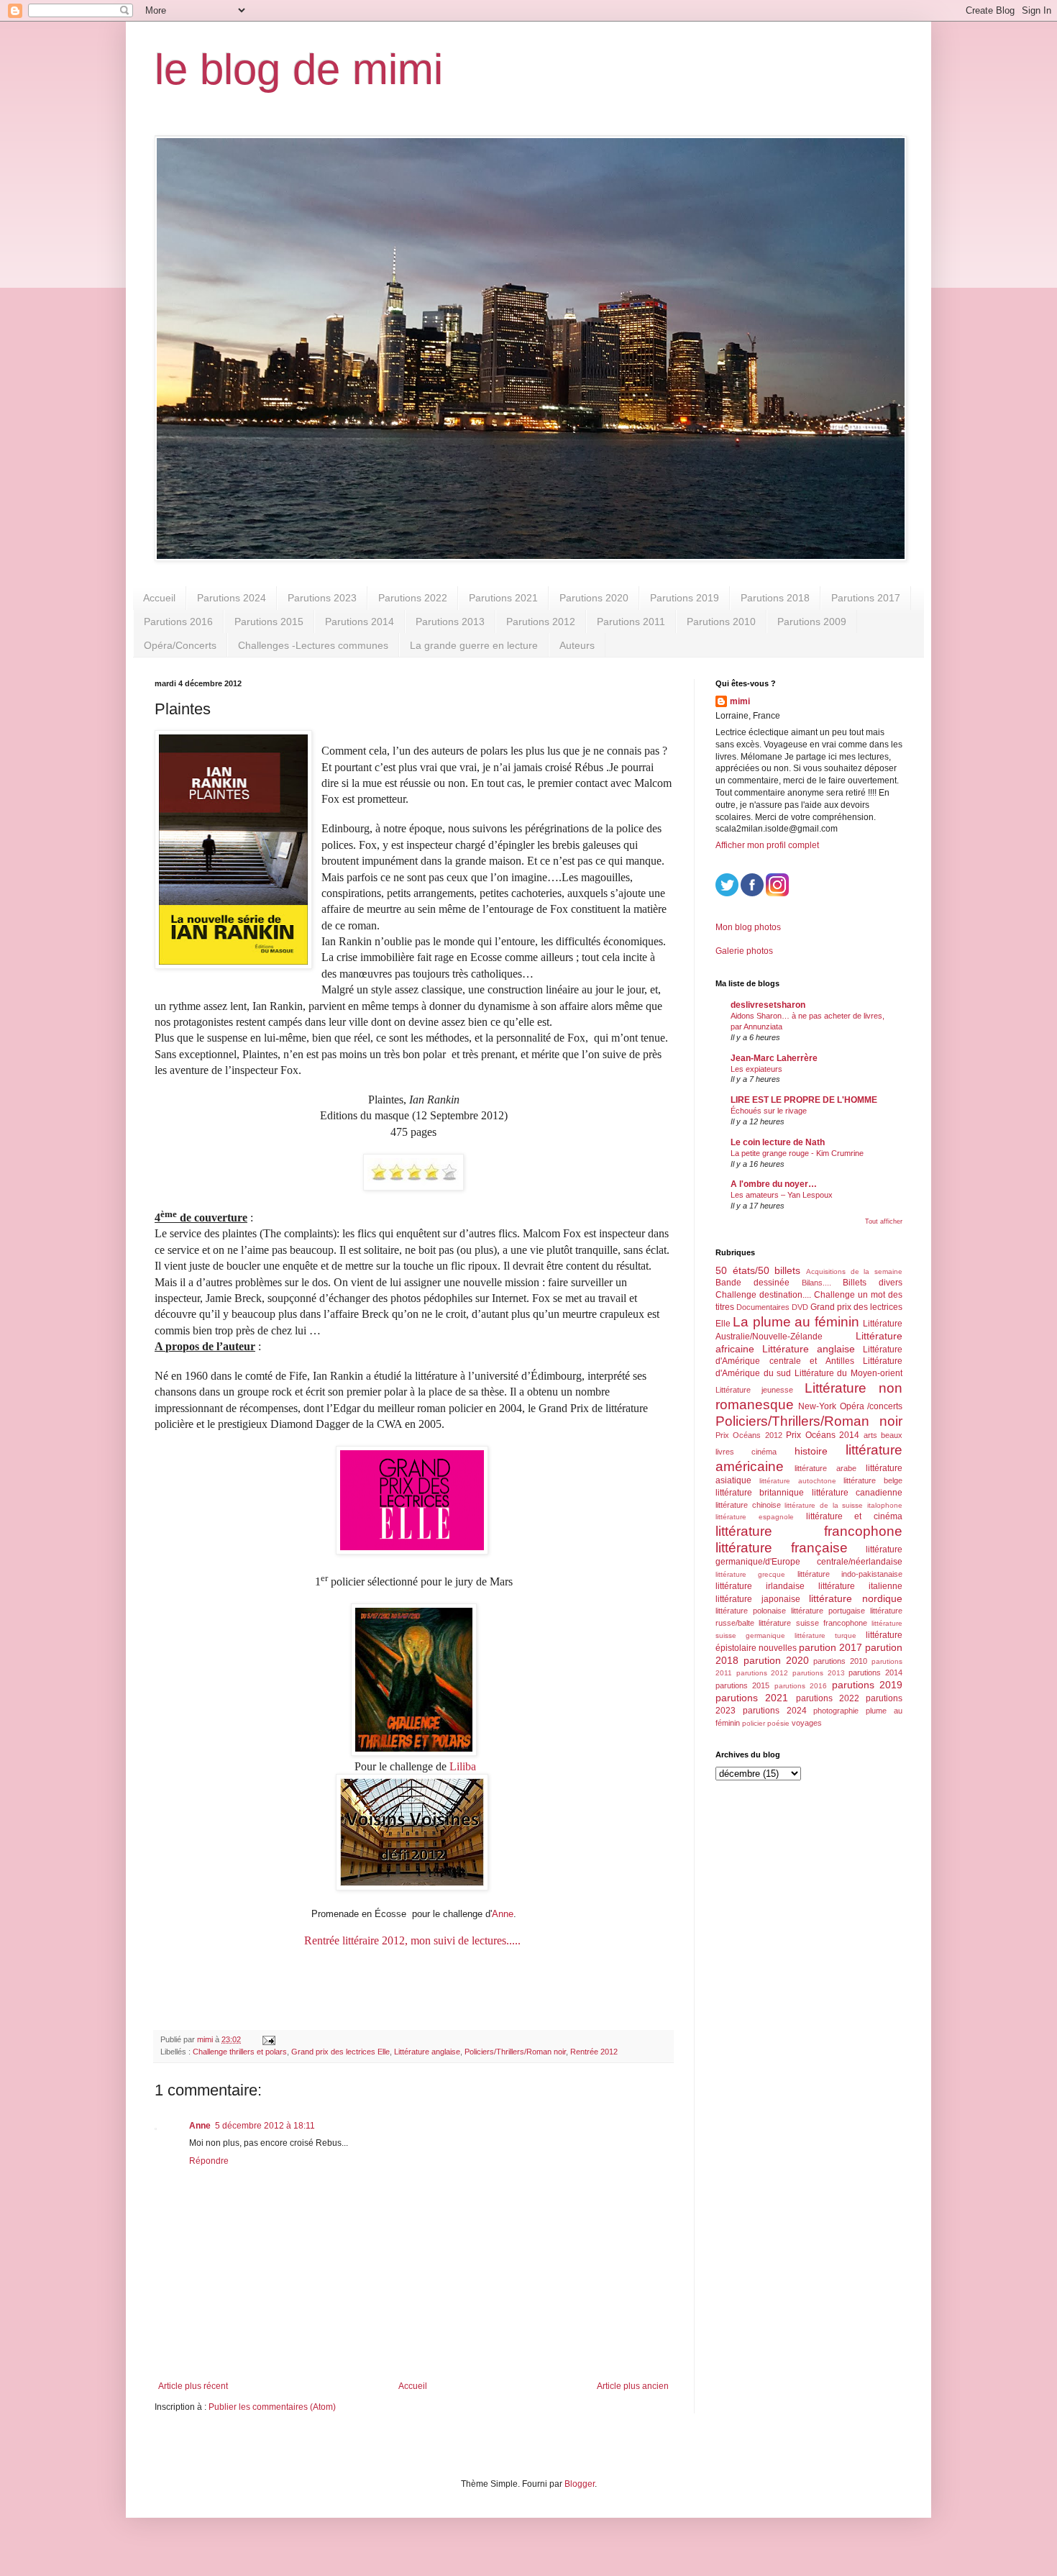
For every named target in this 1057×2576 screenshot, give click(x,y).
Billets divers (873, 1283)
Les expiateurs (756, 1069)
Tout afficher (884, 1221)
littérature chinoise (748, 1505)
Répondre (209, 2161)
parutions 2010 (840, 1661)
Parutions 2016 (178, 622)
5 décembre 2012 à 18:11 (265, 2126)
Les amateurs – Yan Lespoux (782, 1195)
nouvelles (778, 1648)
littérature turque (825, 1635)
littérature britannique (760, 1493)
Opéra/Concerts (180, 645)
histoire (811, 1451)
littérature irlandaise (760, 1586)
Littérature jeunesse (754, 1390)
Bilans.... (816, 1283)
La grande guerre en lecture (474, 645)
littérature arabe (825, 1468)
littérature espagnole (755, 1517)
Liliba (463, 1766)
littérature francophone (809, 1531)
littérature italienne (860, 1586)
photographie (836, 1711)
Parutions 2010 (721, 622)
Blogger (580, 2484)
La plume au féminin (796, 1322)
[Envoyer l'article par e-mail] (268, 2039)
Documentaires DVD (772, 1307)
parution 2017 (830, 1647)
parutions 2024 (775, 1711)
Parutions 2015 (269, 622)
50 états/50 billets (758, 1270)
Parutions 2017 (866, 598)
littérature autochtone (798, 1481)
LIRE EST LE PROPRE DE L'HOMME (804, 1100)
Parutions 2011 (631, 622)
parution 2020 (776, 1660)
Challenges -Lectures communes (313, 645)
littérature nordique (856, 1598)
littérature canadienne (857, 1493)
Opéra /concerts (871, 1406)
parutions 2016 (801, 1686)
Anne (503, 1914)
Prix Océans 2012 (749, 1435)
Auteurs (577, 645)
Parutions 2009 (812, 622)
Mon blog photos (748, 927)
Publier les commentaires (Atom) (272, 2407)
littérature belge (873, 1480)
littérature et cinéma (855, 1516)
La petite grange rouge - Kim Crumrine (797, 1153)
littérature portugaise (828, 1611)
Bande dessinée (752, 1283)
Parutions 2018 (775, 598)
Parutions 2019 (685, 598)
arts (870, 1435)
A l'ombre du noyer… (774, 1184)
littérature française (782, 1548)
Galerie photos (744, 951)
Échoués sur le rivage (769, 1111)
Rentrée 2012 (594, 2052)
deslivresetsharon (768, 1005)
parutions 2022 (828, 1698)
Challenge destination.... (763, 1295)
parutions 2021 (752, 1698)
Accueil (159, 598)
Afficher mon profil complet (767, 845)
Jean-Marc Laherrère (774, 1058)
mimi (740, 701)
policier (754, 1723)
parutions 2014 (875, 1672)
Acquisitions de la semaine (854, 1271)
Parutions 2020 (594, 598)
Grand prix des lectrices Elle (340, 2052)
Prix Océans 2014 (823, 1435)
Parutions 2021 (503, 598)
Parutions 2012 (541, 622)
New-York (817, 1406)
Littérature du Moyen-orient (848, 1373)
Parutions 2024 (232, 598)
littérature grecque (750, 1574)
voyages (807, 1723)
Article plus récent (193, 2386)
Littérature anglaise (427, 2052)
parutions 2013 (819, 1673)
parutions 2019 (867, 1685)
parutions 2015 (742, 1685)
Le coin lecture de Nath (778, 1142)
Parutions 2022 (413, 598)
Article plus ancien (633, 2386)
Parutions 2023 (322, 598)
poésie (778, 1723)
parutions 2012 (763, 1673)
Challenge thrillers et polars (240, 2052)
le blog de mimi (299, 69)
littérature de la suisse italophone (843, 1505)
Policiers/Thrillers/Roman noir (515, 2052)
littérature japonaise (758, 1599)
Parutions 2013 (450, 622)
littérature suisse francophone (813, 1623)
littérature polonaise (751, 1611)
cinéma (764, 1452)
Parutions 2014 (360, 622)
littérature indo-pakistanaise (850, 1574)
